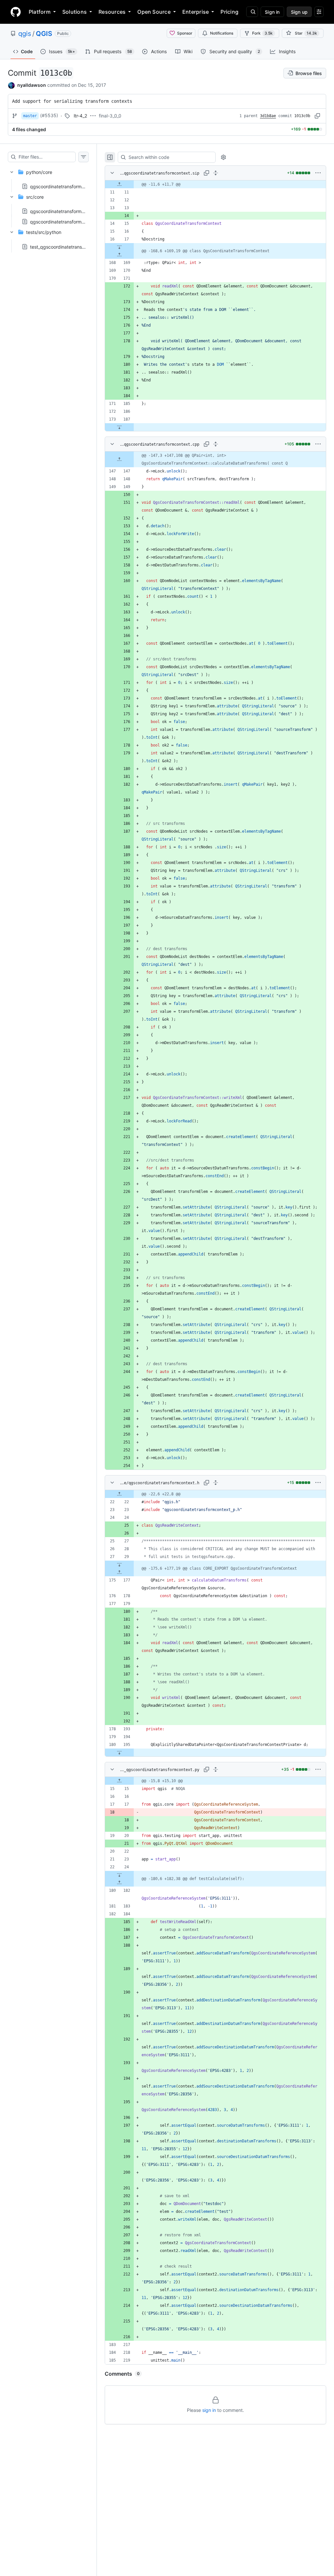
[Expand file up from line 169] (119, 255)
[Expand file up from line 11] (119, 184)
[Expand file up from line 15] (119, 1781)
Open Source (154, 12)
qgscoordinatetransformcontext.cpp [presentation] (69, 211)
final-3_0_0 (110, 116)
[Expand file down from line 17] (119, 247)
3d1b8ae (268, 116)
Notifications (222, 33)
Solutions (75, 12)
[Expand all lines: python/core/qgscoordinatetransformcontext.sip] (216, 173)
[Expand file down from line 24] (119, 1875)
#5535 (49, 115)
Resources (112, 12)
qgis (25, 34)
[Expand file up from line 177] (119, 1572)
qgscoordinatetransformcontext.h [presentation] (66, 222)
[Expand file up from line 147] (119, 459)
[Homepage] (16, 12)
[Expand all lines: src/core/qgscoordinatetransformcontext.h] (216, 1483)
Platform (40, 12)
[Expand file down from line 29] (119, 1565)
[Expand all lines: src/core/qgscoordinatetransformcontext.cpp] (216, 444)
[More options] (318, 173)
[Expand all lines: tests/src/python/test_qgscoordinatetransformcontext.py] (216, 1769)
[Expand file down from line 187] (119, 427)
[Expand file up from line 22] (119, 1494)
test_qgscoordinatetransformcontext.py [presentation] (72, 247)
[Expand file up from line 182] (119, 1883)
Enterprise (196, 12)
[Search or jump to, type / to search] (252, 12)
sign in (209, 2410)
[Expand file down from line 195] (119, 1752)
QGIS (44, 34)
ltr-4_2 (80, 116)
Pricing (229, 12)
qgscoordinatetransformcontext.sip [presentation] (68, 186)
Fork (262, 33)
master (30, 116)
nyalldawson (32, 85)
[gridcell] (215, 184)
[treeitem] (48, 177)
